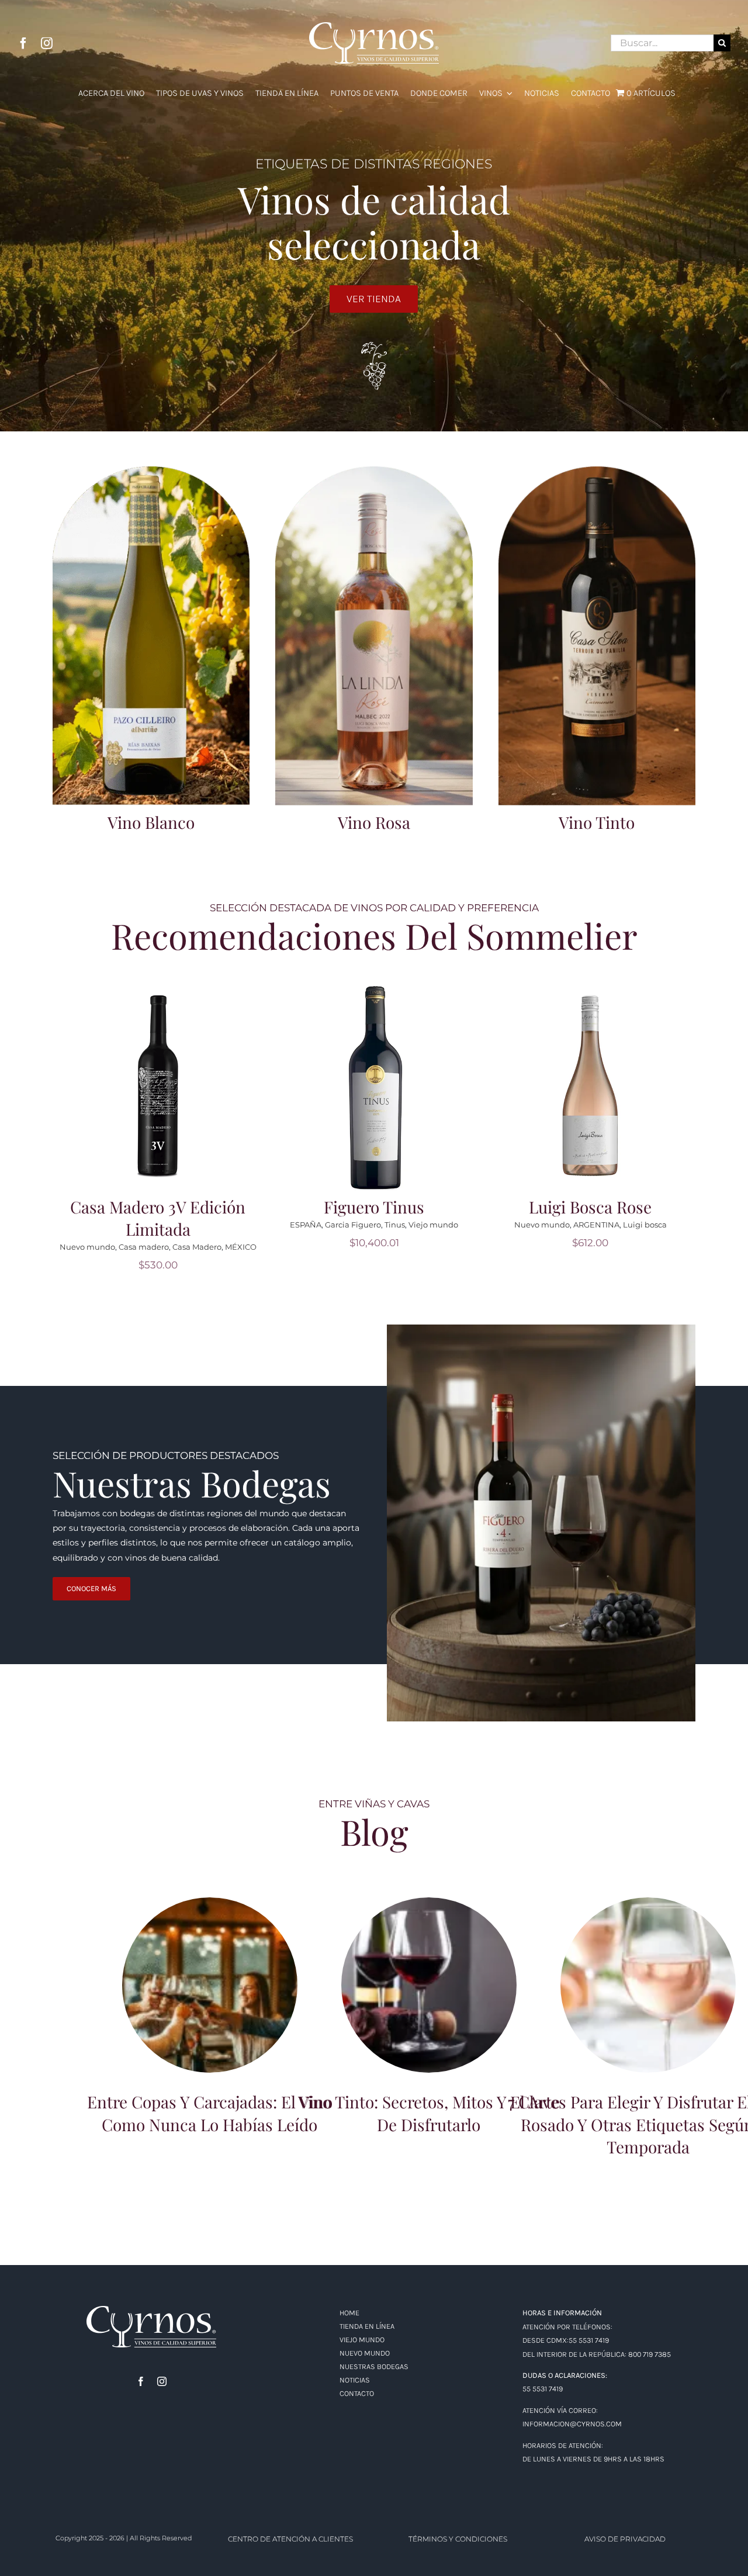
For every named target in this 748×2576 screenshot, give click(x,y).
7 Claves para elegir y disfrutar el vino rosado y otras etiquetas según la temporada (648, 1964)
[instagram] (47, 43)
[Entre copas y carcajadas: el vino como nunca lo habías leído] (210, 1985)
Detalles (162, 1094)
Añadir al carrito (162, 1078)
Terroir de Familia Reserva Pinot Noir (374, 1218)
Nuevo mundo (340, 1247)
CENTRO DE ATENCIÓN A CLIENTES (290, 2539)
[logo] (151, 2310)
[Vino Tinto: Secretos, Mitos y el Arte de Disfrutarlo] (429, 1985)
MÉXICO (673, 1247)
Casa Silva (390, 1247)
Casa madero (576, 1247)
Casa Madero (629, 1247)
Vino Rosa (374, 822)
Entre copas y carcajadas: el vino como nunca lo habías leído (210, 1970)
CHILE (425, 1247)
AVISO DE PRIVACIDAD (625, 2539)
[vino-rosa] (374, 471)
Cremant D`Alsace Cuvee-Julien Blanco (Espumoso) (158, 1218)
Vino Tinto (597, 822)
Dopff (77, 1247)
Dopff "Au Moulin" (124, 1247)
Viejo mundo (224, 1247)
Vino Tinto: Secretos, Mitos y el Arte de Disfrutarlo (429, 1970)
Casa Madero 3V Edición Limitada (590, 1218)
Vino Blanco (151, 822)
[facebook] (23, 43)
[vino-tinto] (597, 471)
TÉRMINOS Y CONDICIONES (458, 2539)
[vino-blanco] (151, 471)
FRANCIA (179, 1247)
